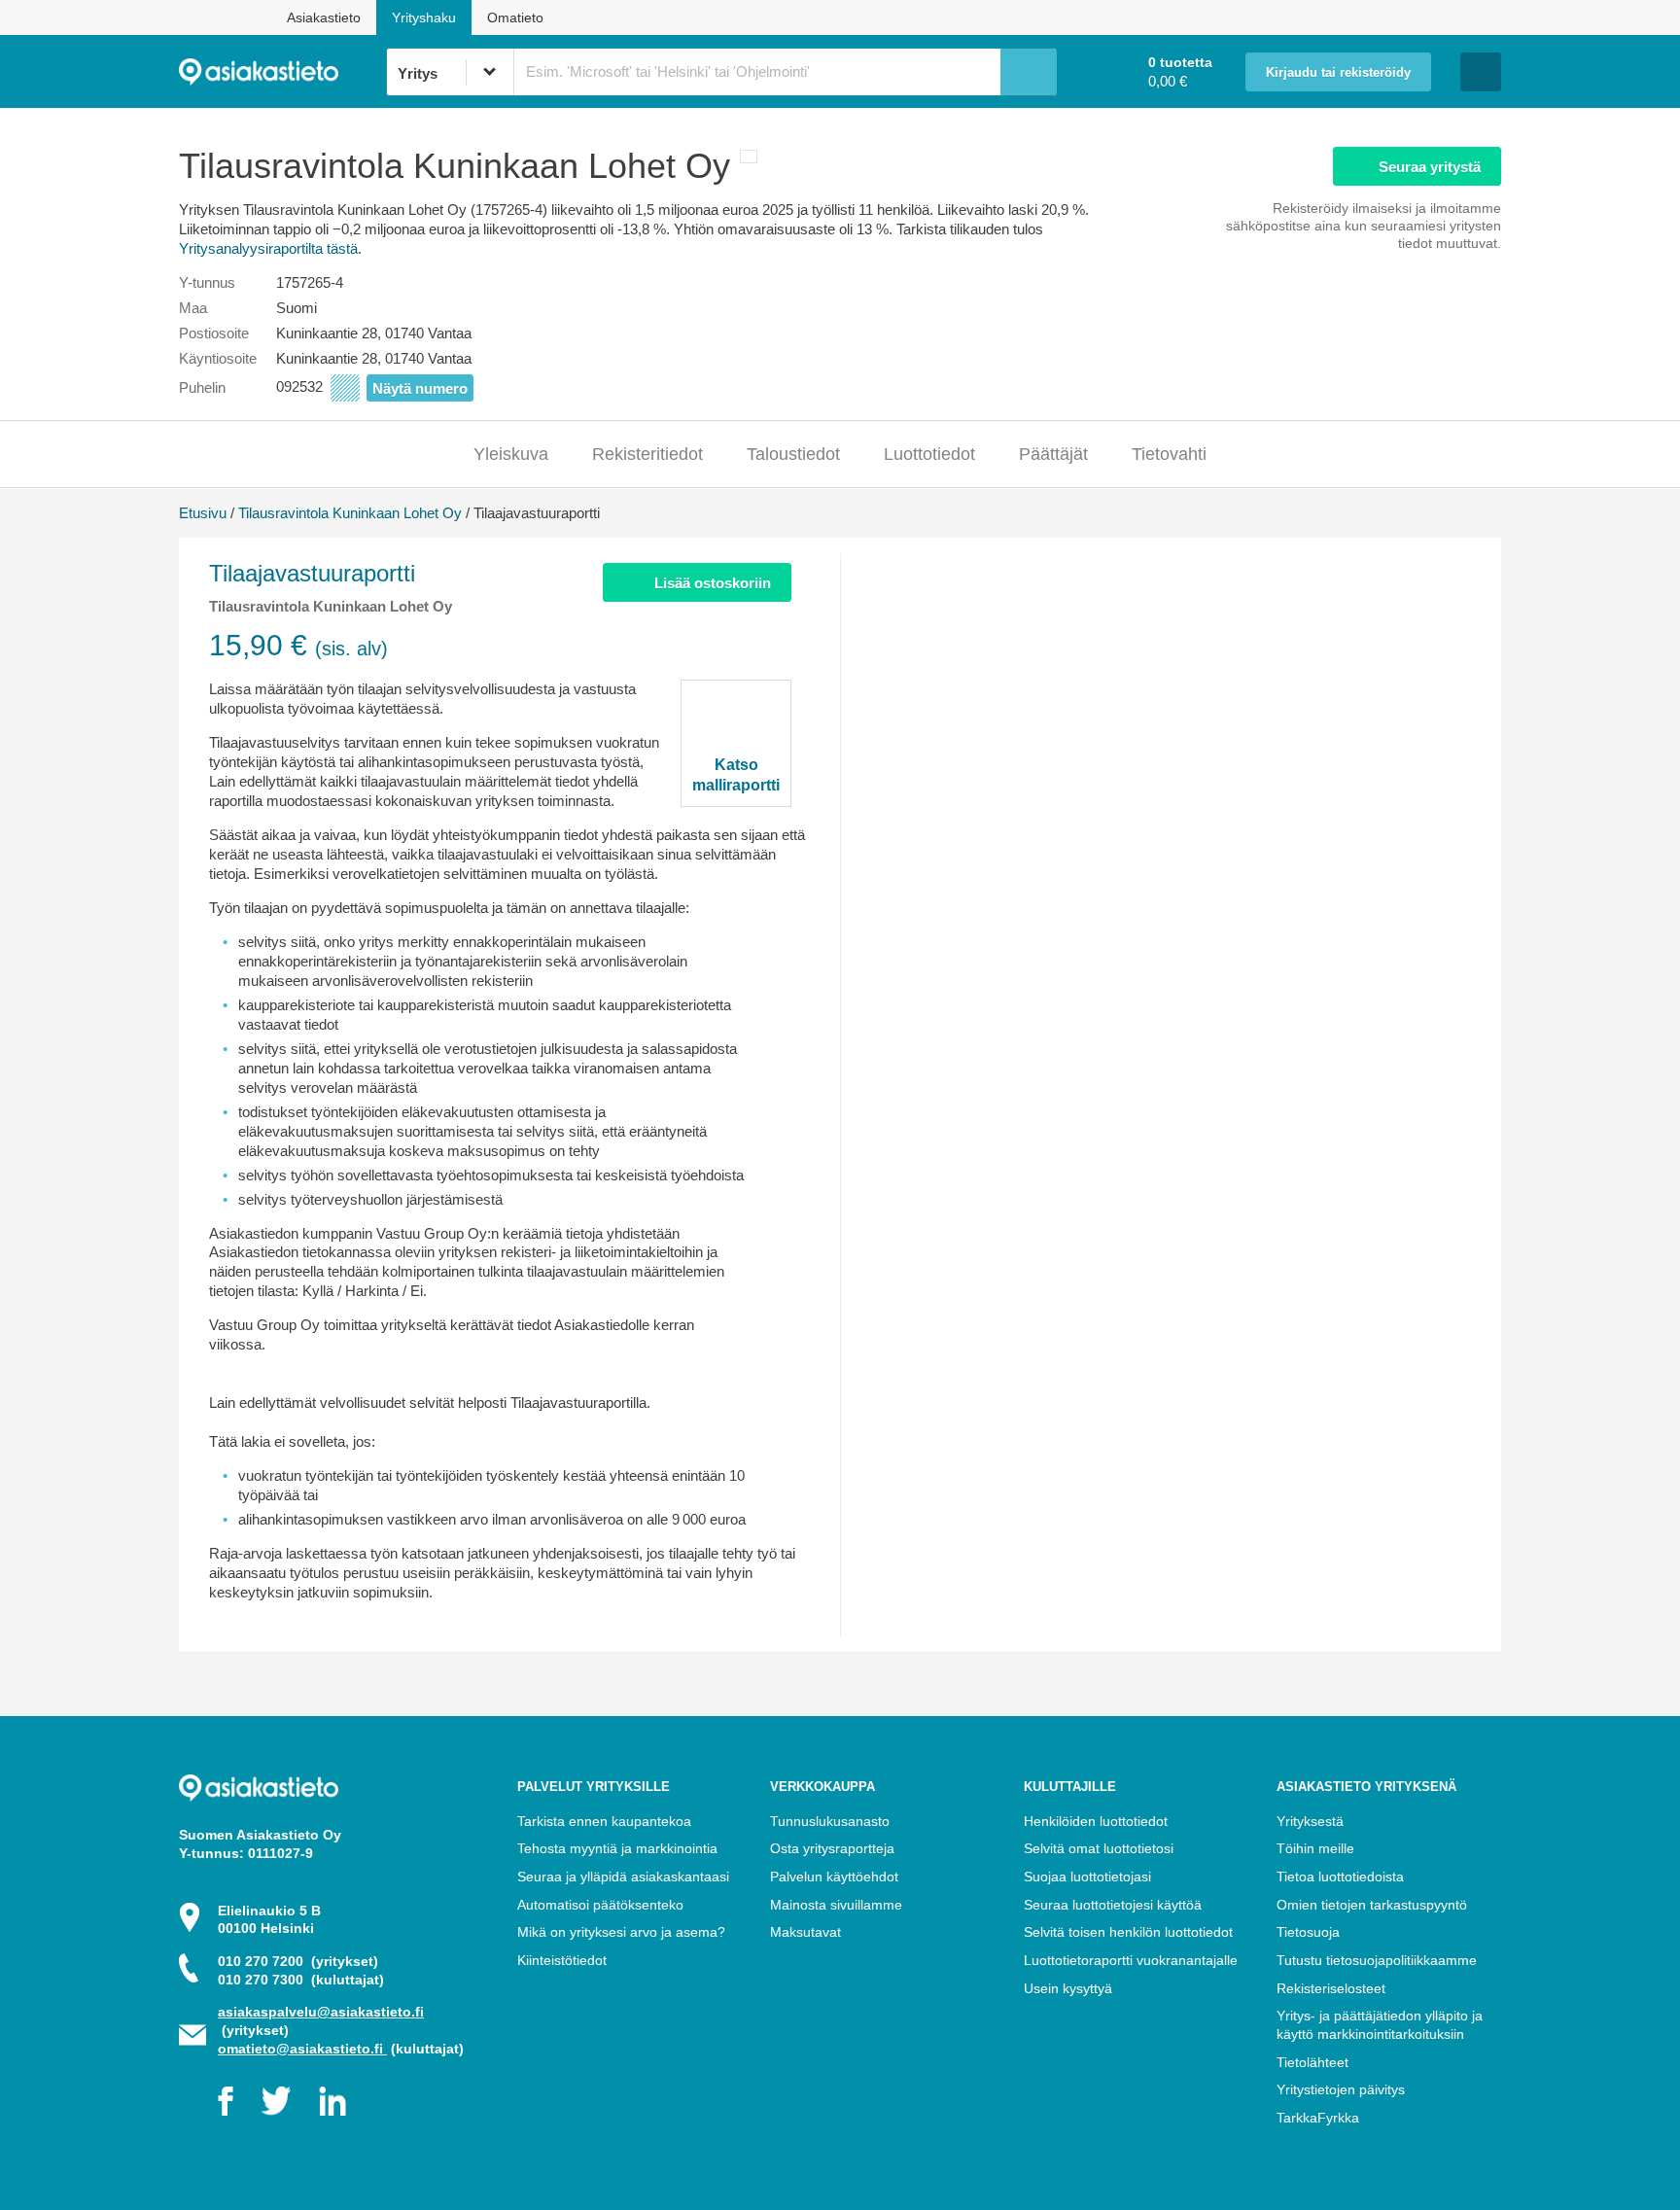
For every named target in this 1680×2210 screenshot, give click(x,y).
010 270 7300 (301, 1980)
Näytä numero (420, 388)
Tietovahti (1169, 454)
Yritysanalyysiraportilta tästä (268, 248)
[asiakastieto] (282, 72)
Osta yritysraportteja (832, 1848)
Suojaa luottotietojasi (1087, 1877)
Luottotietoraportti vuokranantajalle (1131, 1960)
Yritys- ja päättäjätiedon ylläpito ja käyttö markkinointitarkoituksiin (1380, 2025)
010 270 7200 (298, 1961)
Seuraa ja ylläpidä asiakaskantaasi (623, 1877)
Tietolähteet (1312, 2062)
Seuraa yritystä (1430, 167)
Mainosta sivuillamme (836, 1905)
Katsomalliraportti (736, 775)
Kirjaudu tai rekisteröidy (1338, 73)
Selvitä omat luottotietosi (1099, 1848)
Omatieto (515, 18)
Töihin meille (1315, 1848)
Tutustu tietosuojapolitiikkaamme (1377, 1960)
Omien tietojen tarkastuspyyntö (1372, 1905)
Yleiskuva (511, 454)
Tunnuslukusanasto (830, 1821)
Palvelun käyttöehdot (834, 1877)
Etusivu (203, 513)
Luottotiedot (929, 454)
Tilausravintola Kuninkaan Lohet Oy (350, 513)
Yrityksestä (1310, 1821)
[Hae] (1029, 72)
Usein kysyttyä (1068, 1988)
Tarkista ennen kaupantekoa (604, 1821)
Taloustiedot (793, 454)
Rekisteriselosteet (1331, 1988)
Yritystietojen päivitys (1341, 2089)
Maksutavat (805, 1932)
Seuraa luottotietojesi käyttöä (1113, 1905)
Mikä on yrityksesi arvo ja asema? (621, 1932)
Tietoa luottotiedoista (1340, 1877)
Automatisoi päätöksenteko (600, 1905)
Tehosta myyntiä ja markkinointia (617, 1848)
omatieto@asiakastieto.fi (302, 2049)
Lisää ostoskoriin (713, 583)
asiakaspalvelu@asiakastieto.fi (321, 2012)
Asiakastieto (324, 18)
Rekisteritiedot (647, 454)
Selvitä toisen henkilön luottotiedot (1128, 1932)
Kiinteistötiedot (562, 1960)
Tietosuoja (1308, 1932)
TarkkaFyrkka (1318, 2118)
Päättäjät (1053, 454)
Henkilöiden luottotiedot (1096, 1821)
